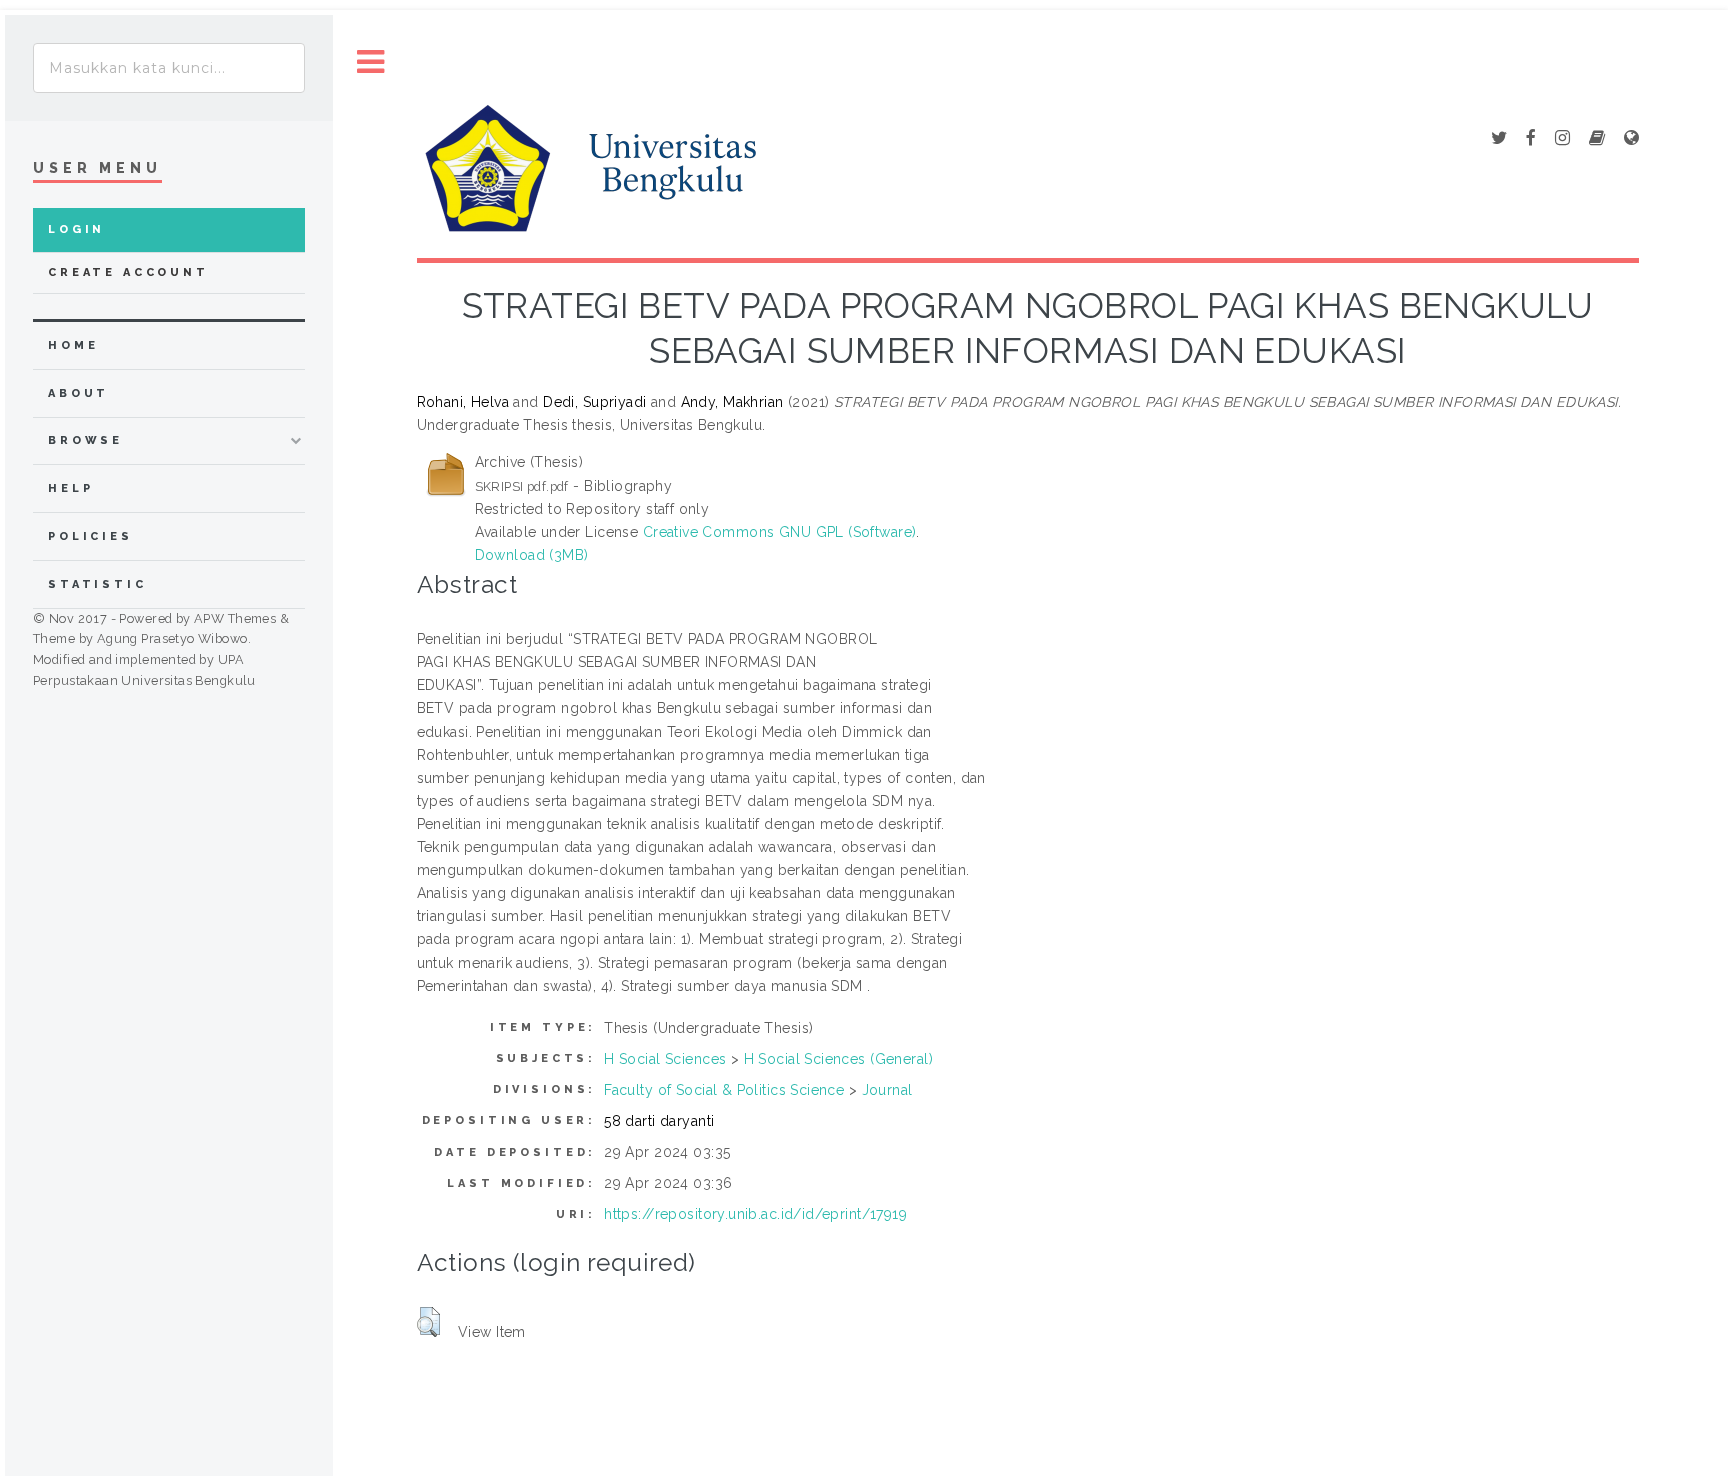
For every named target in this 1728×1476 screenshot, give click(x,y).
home (73, 345)
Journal (887, 1090)
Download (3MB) (532, 555)
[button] (428, 1322)
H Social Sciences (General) (838, 1059)
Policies (90, 536)
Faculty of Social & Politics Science (724, 1090)
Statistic (97, 584)
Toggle (371, 62)
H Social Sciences (665, 1059)
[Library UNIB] (1631, 139)
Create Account (128, 272)
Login (76, 229)
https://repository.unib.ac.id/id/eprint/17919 (755, 1214)
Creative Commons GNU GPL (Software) (780, 532)
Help (70, 488)
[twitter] (1499, 139)
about (78, 393)
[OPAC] (1597, 139)
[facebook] (1531, 139)
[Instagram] (1562, 139)
